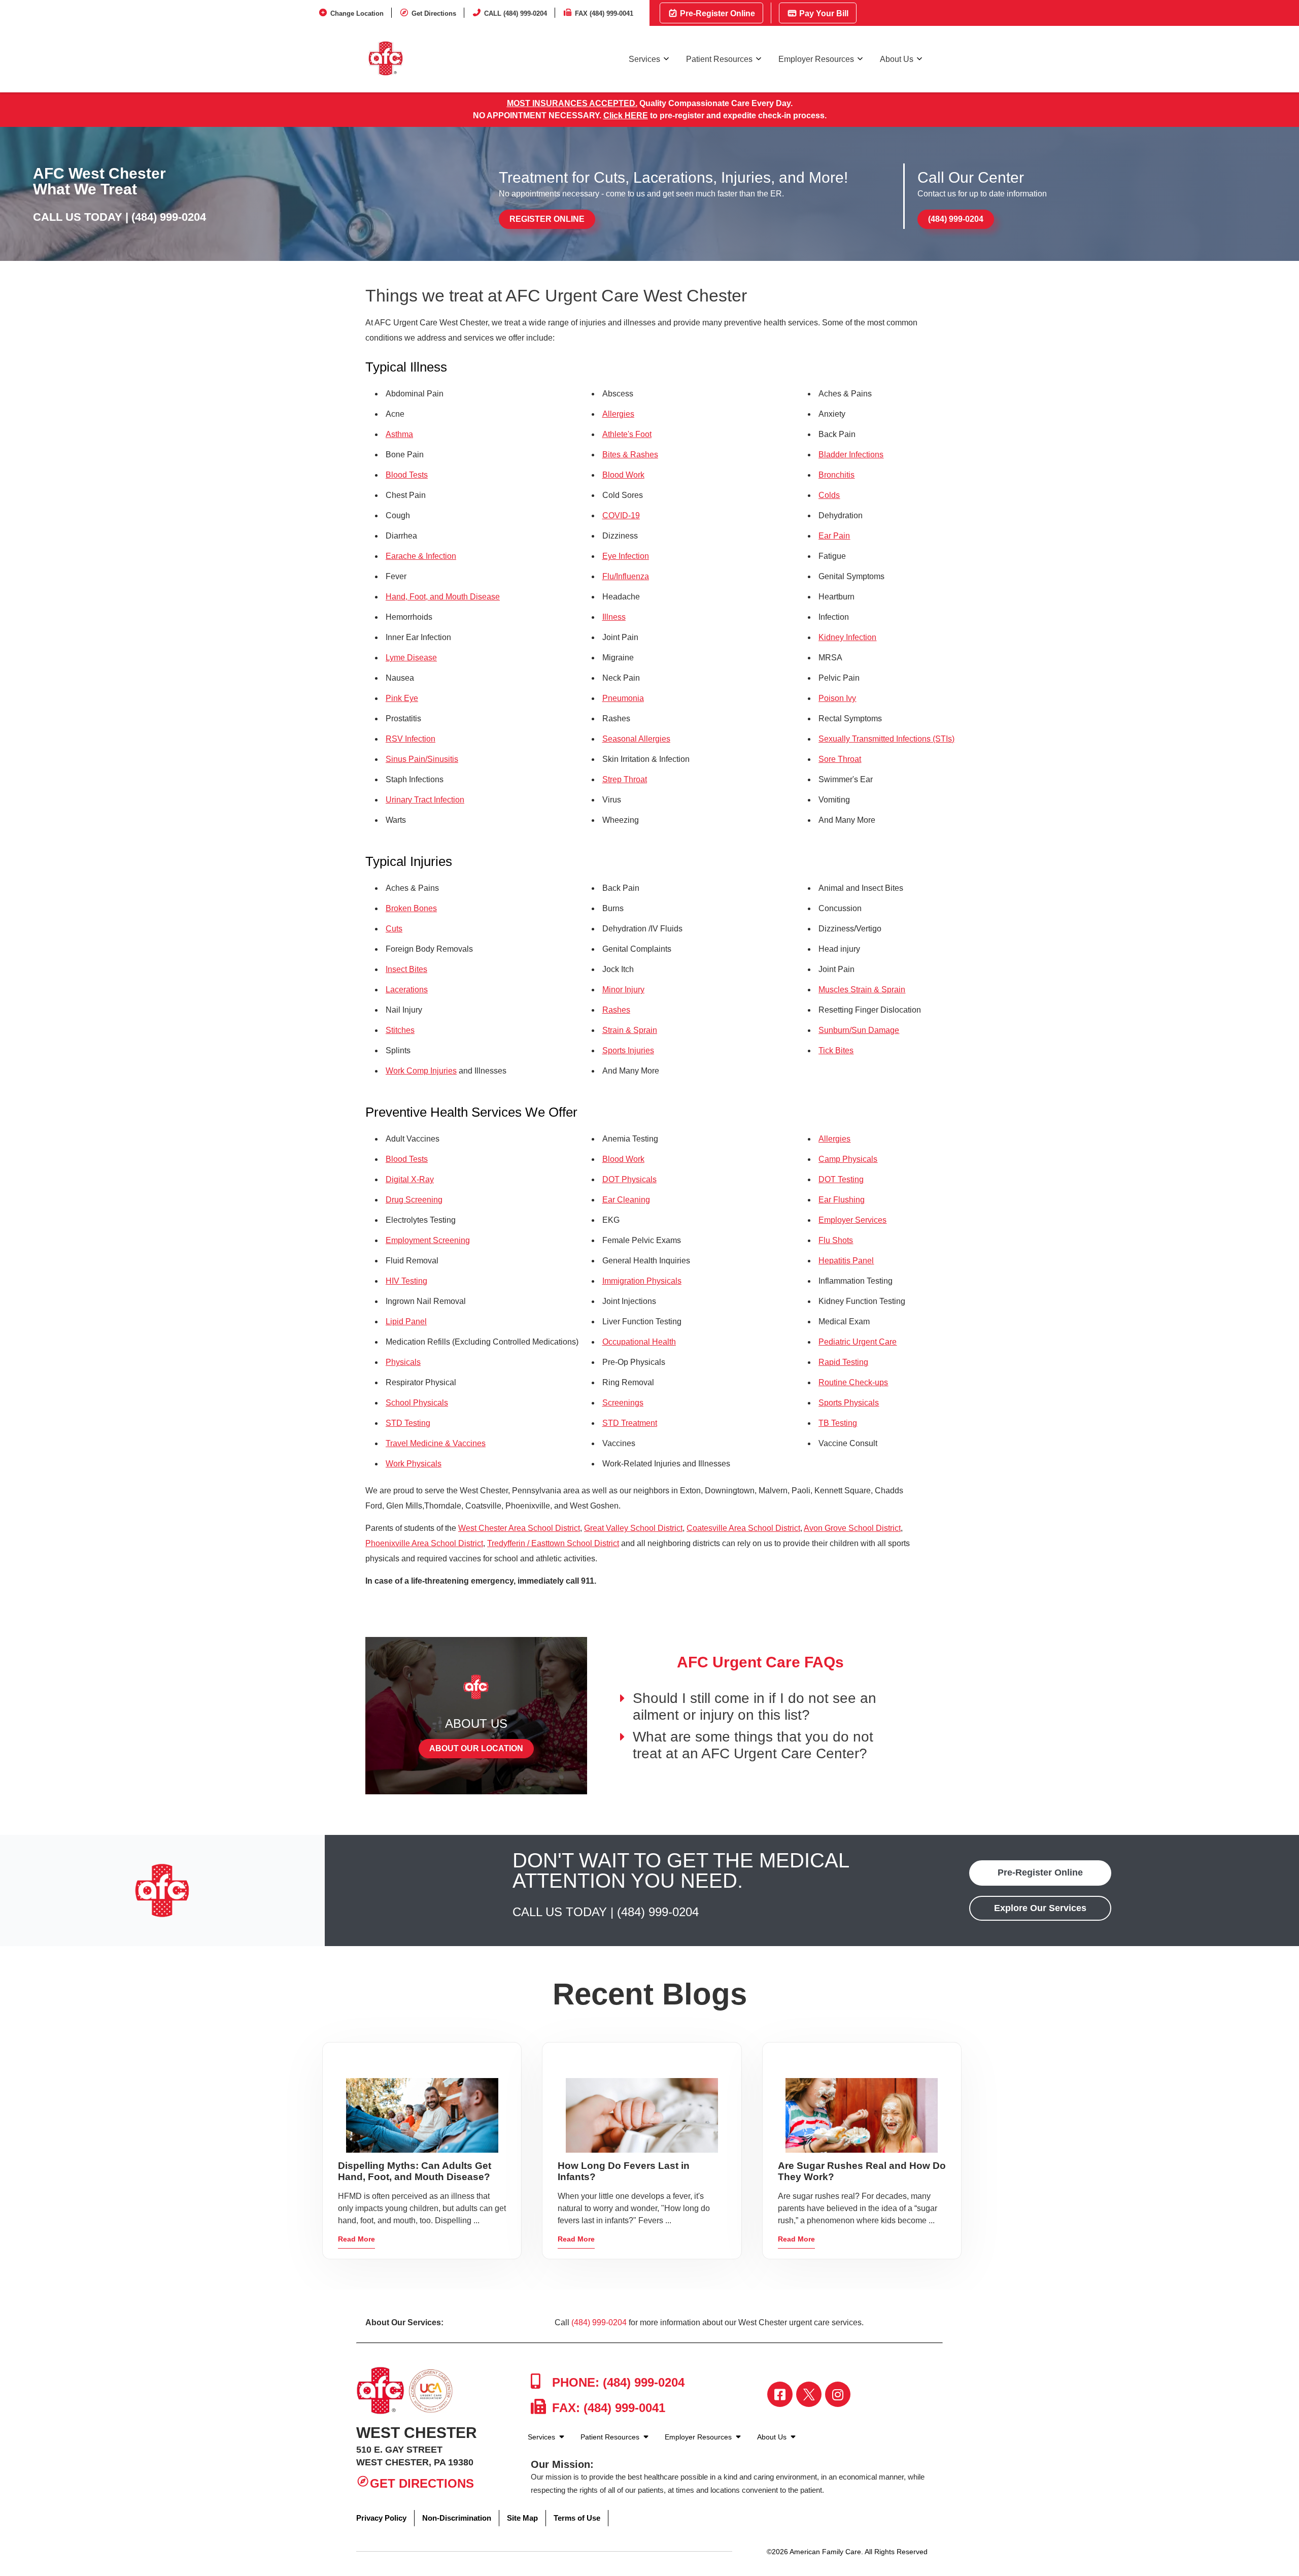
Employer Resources (816, 59)
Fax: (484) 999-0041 (607, 2408)
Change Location (357, 13)
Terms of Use (577, 2518)
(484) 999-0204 (169, 217)
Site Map (522, 2518)
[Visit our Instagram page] (838, 2394)
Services (644, 59)
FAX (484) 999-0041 (604, 13)
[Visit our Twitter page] (809, 2394)
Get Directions (434, 13)
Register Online (547, 219)
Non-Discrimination (457, 2518)
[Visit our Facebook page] (780, 2394)
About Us (897, 59)
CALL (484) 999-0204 (516, 13)
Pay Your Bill (823, 13)
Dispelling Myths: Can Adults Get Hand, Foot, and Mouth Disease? (415, 2171)
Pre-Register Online (716, 13)
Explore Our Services (1040, 1908)
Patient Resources (719, 59)
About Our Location (476, 1748)
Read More (356, 2239)
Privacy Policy (381, 2518)
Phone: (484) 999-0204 (617, 2382)
